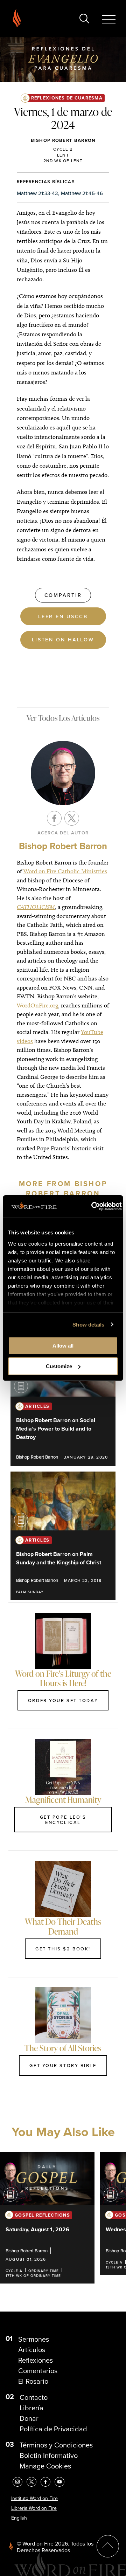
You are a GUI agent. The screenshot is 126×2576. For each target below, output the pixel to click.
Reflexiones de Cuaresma (67, 98)
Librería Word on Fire (34, 2508)
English (19, 2518)
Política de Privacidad (53, 2429)
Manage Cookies (45, 2466)
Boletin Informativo (49, 2456)
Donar (29, 2418)
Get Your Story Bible (63, 2065)
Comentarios (38, 2371)
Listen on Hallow (63, 639)
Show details (88, 1325)
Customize (59, 1366)
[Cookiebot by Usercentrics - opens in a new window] (92, 1206)
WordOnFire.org (37, 1005)
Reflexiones (36, 2360)
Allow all (63, 1346)
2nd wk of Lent (63, 161)
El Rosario (33, 2381)
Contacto (34, 2397)
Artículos (32, 2350)
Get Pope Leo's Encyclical (63, 1820)
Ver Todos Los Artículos (63, 718)
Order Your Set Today (63, 1700)
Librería (31, 2408)
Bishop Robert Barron (63, 140)
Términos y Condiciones (56, 2445)
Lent (63, 155)
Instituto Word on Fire (34, 2498)
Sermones (34, 2339)
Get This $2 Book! (63, 1949)
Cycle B (63, 149)
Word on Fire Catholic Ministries (65, 871)
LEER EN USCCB (63, 616)
